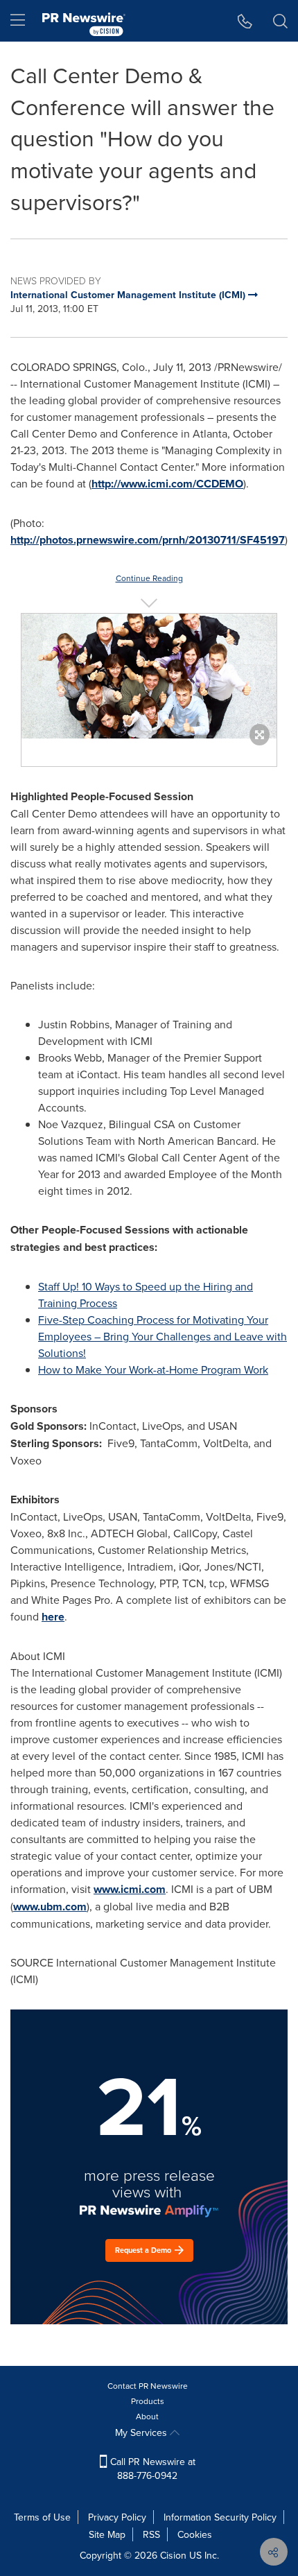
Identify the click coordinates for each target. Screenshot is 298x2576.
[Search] (280, 21)
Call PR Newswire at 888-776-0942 (151, 2469)
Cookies (195, 2534)
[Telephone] (245, 21)
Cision (173, 2555)
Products (148, 2401)
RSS (151, 2534)
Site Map (107, 2534)
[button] (149, 676)
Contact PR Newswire (148, 2386)
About (147, 2416)
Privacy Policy (117, 2517)
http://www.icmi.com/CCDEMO (167, 484)
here (53, 1617)
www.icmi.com (130, 1889)
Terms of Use (42, 2517)
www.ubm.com (50, 1907)
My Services (142, 2432)
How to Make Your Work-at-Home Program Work (153, 1369)
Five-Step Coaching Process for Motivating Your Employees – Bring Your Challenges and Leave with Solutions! (163, 1336)
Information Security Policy (220, 2517)
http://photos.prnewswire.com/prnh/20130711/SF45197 (148, 540)
